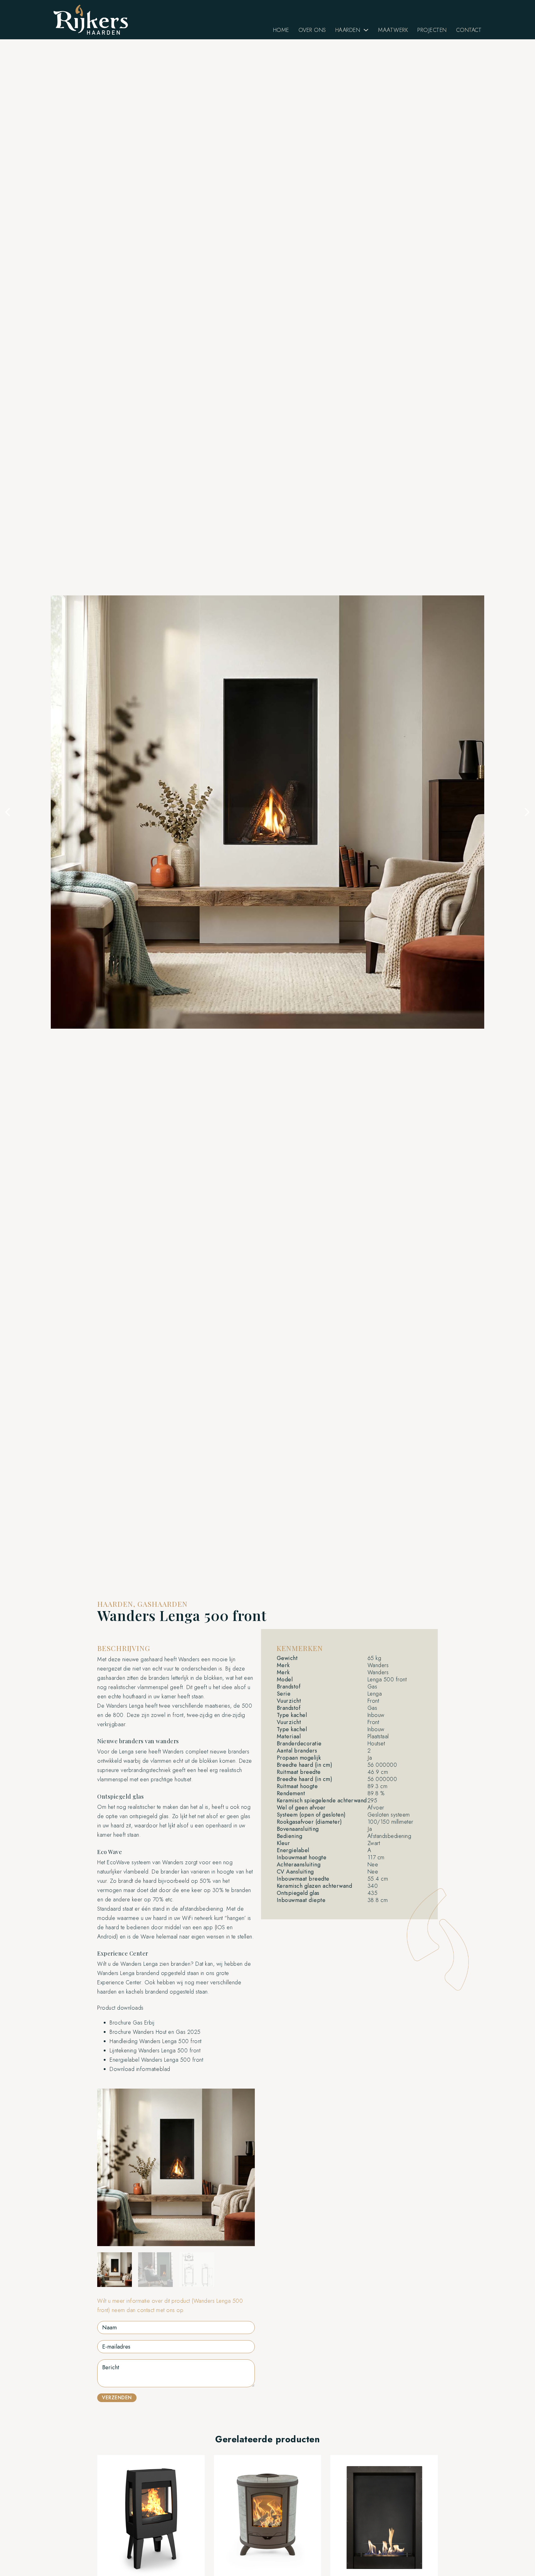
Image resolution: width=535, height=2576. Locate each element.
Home (281, 30)
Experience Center (119, 1982)
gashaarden (111, 1678)
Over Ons (312, 30)
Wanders (189, 1659)
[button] (8, 812)
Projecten (432, 30)
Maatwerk (393, 30)
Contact (469, 30)
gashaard (152, 1659)
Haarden (348, 30)
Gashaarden (163, 1604)
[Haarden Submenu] (366, 30)
